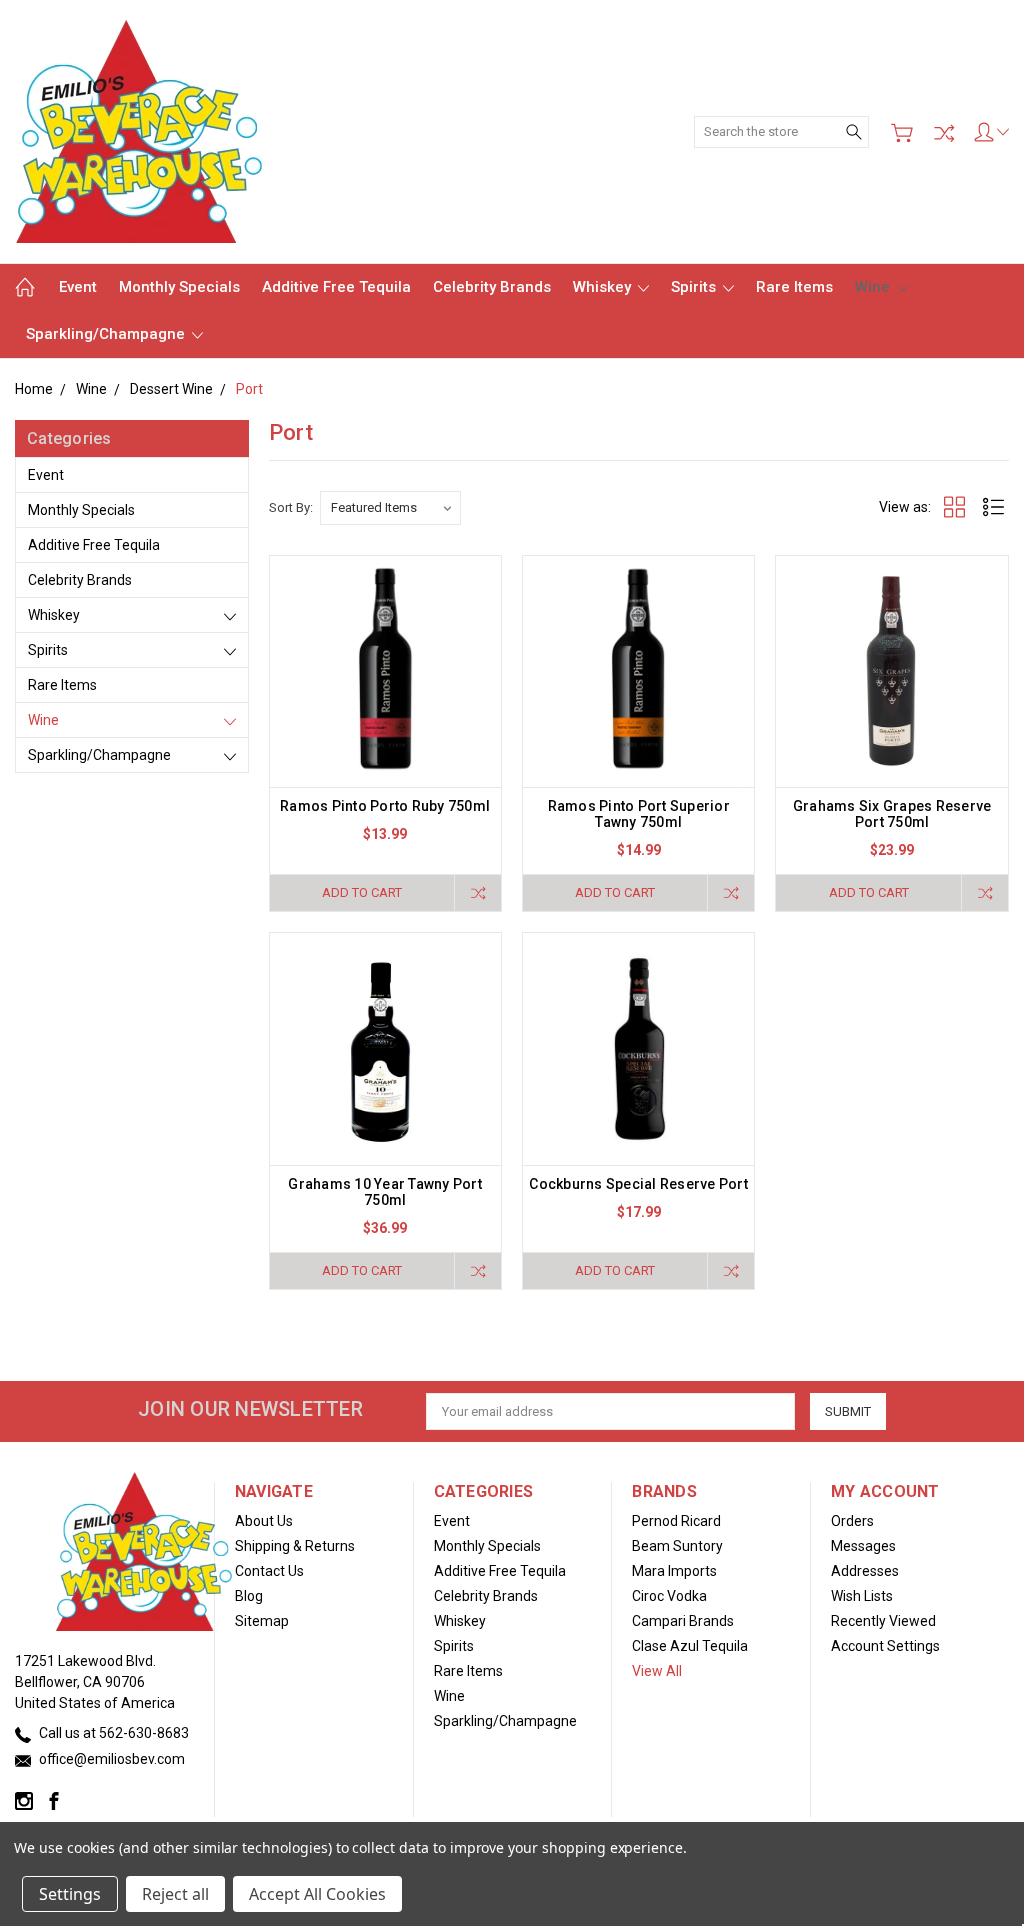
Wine (874, 287)
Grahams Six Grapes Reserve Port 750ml (892, 814)
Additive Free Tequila (336, 287)
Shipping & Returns (295, 1546)
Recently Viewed (883, 1621)
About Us (264, 1521)
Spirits (695, 287)
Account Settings (885, 1646)
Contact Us (269, 1571)
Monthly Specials (179, 287)
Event (78, 287)
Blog (249, 1596)
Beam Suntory (677, 1546)
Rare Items (794, 287)
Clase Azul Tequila (690, 1646)
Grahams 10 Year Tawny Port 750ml (385, 1192)
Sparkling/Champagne (107, 334)
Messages (863, 1546)
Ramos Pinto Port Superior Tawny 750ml (639, 814)
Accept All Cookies (317, 1894)
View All (657, 1671)
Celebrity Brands (492, 287)
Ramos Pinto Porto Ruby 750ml (385, 806)
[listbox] (390, 508)
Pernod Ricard (676, 1521)
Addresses (865, 1571)
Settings (70, 1894)
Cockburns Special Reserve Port (638, 1184)
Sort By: (291, 507)
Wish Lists (862, 1596)
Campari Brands (683, 1621)
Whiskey (604, 287)
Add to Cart (362, 892)
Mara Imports (674, 1571)
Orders (852, 1521)
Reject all (175, 1894)
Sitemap (262, 1621)
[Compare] (944, 133)
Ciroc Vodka (669, 1596)
